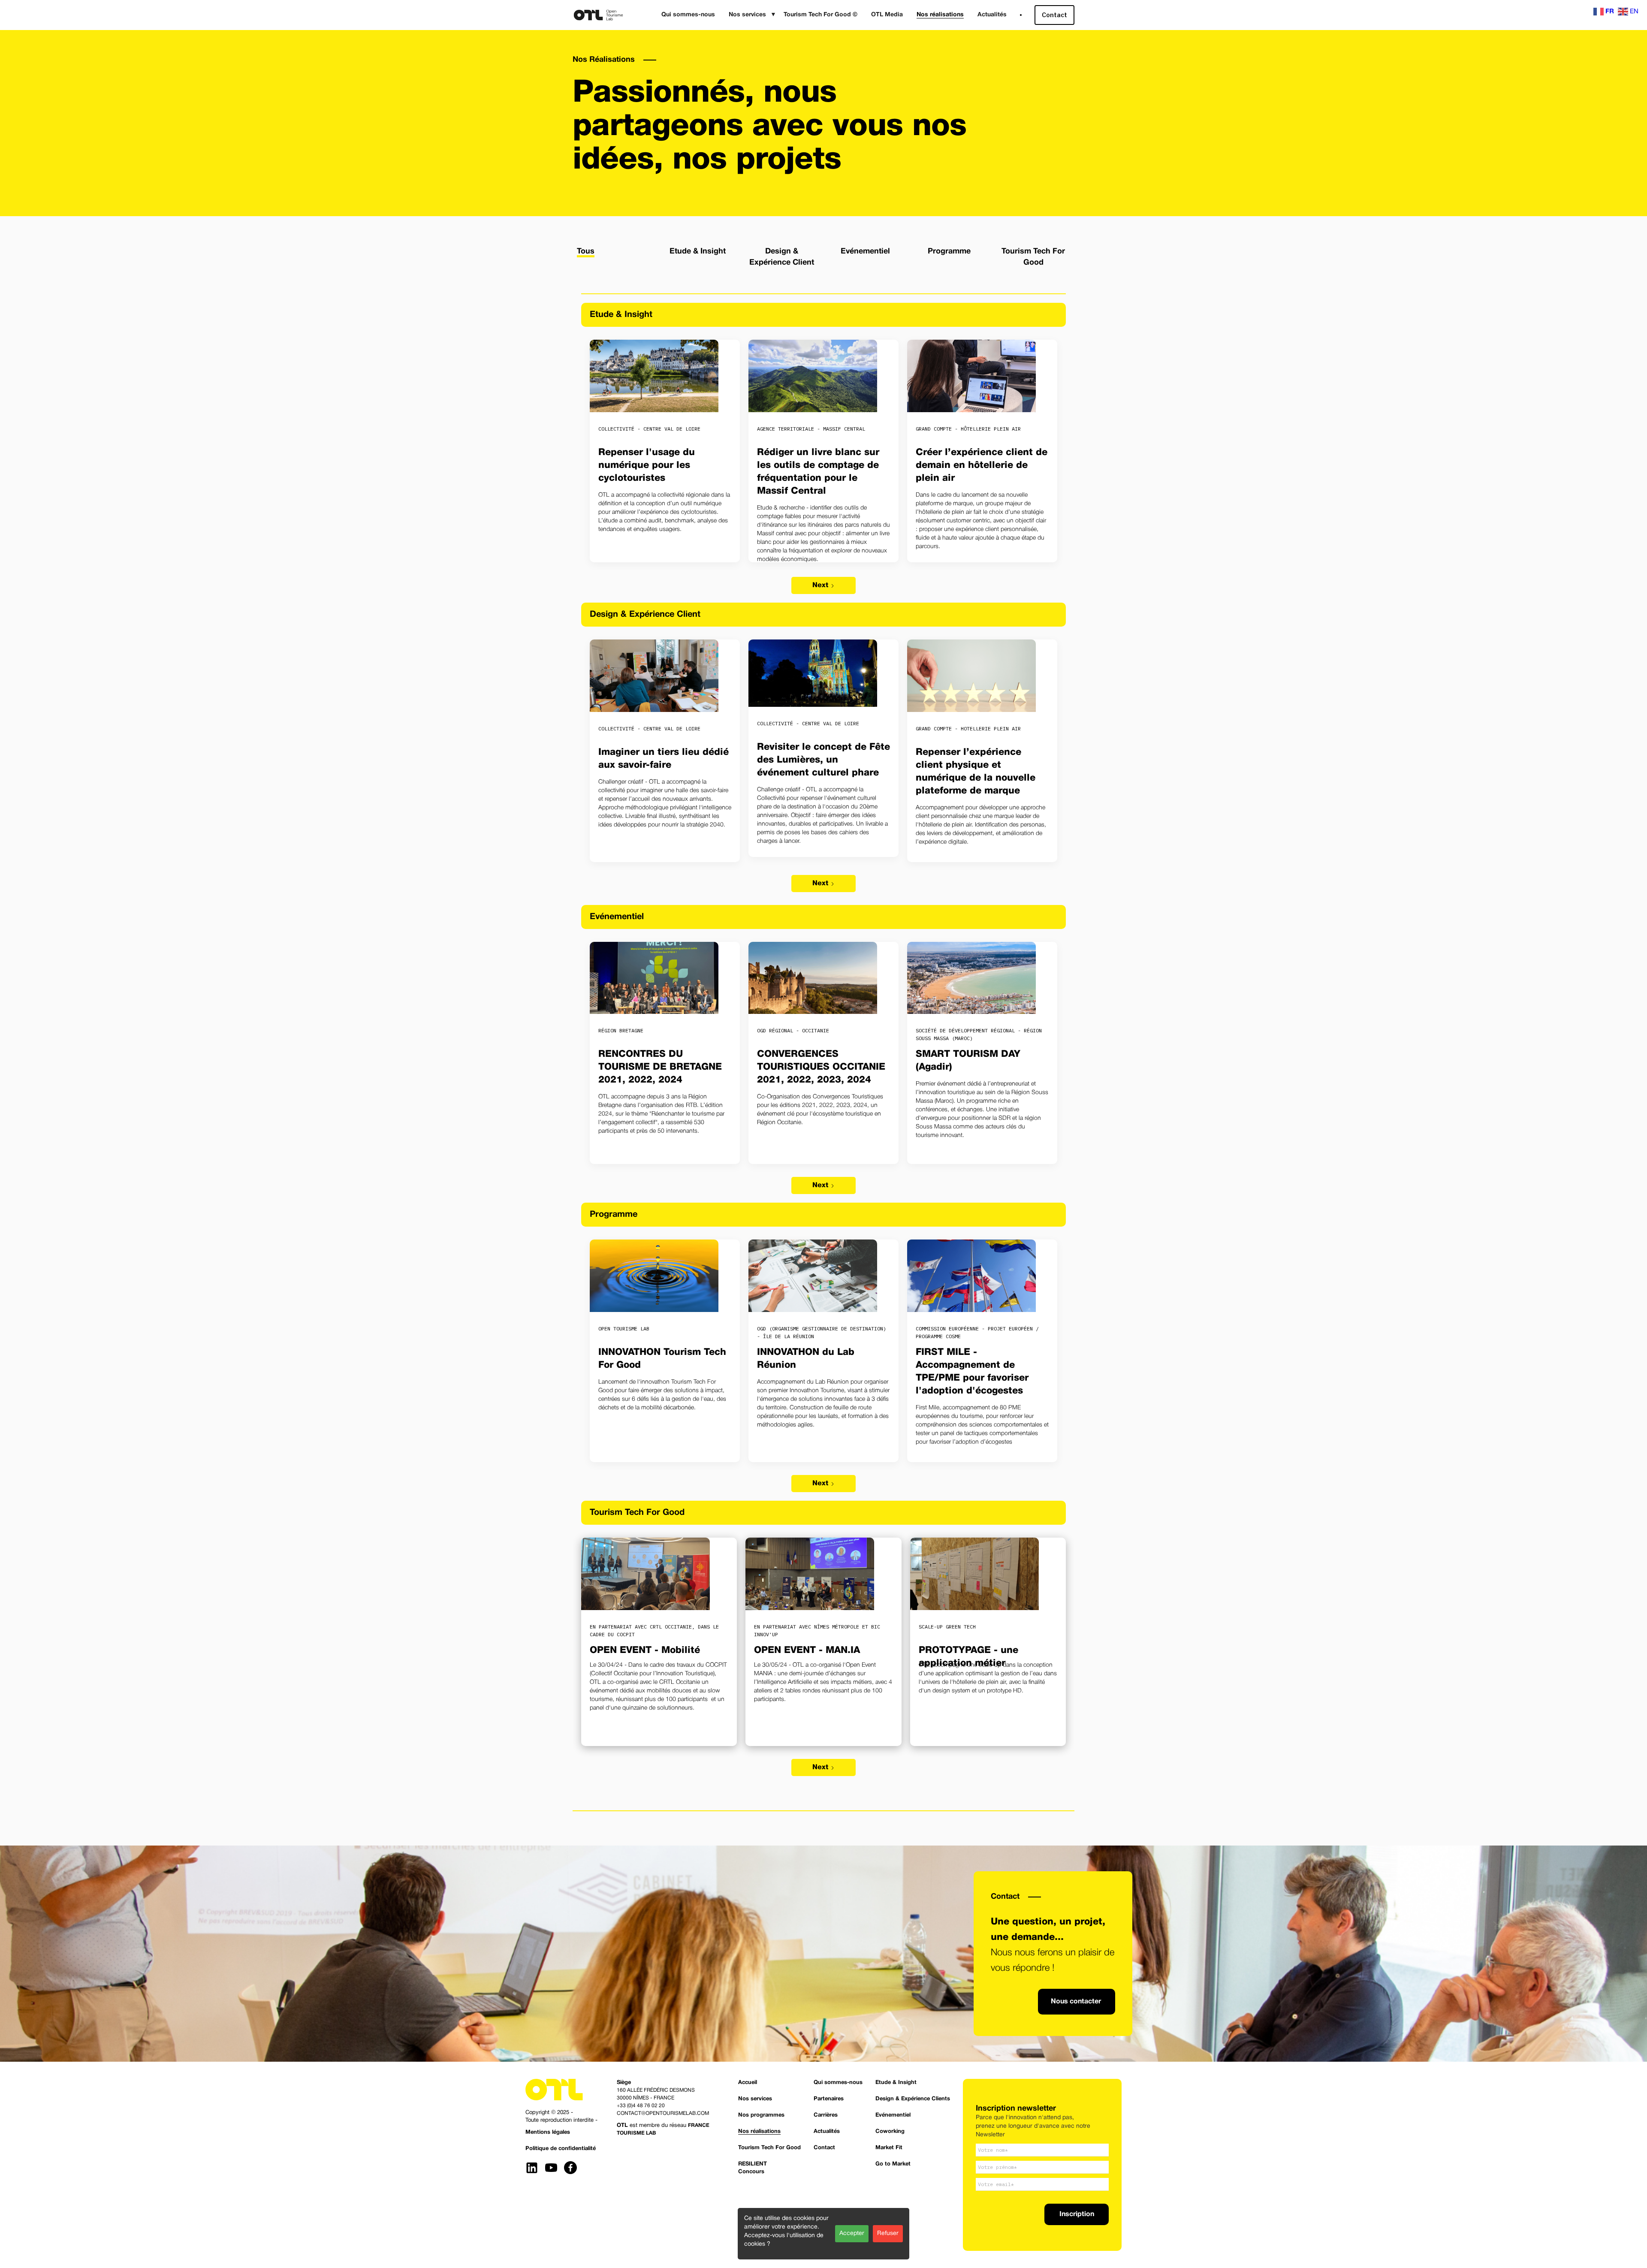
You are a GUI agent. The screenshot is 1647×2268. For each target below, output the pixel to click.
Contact (1054, 15)
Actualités (992, 15)
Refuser (888, 2233)
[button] (749, 15)
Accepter (852, 2233)
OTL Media (887, 15)
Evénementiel (893, 2115)
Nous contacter (1076, 2002)
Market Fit (889, 2148)
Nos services (755, 2099)
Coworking (890, 2132)
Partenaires (829, 2099)
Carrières (826, 2115)
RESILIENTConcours (753, 2168)
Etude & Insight (896, 2083)
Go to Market (893, 2164)
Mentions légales (548, 2132)
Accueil (748, 2083)
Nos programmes (761, 2115)
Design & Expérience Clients (913, 2099)
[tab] (586, 250)
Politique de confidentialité (561, 2149)
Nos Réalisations (604, 60)
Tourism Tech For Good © (820, 15)
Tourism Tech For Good (769, 2148)
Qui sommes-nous (688, 15)
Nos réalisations (940, 15)
